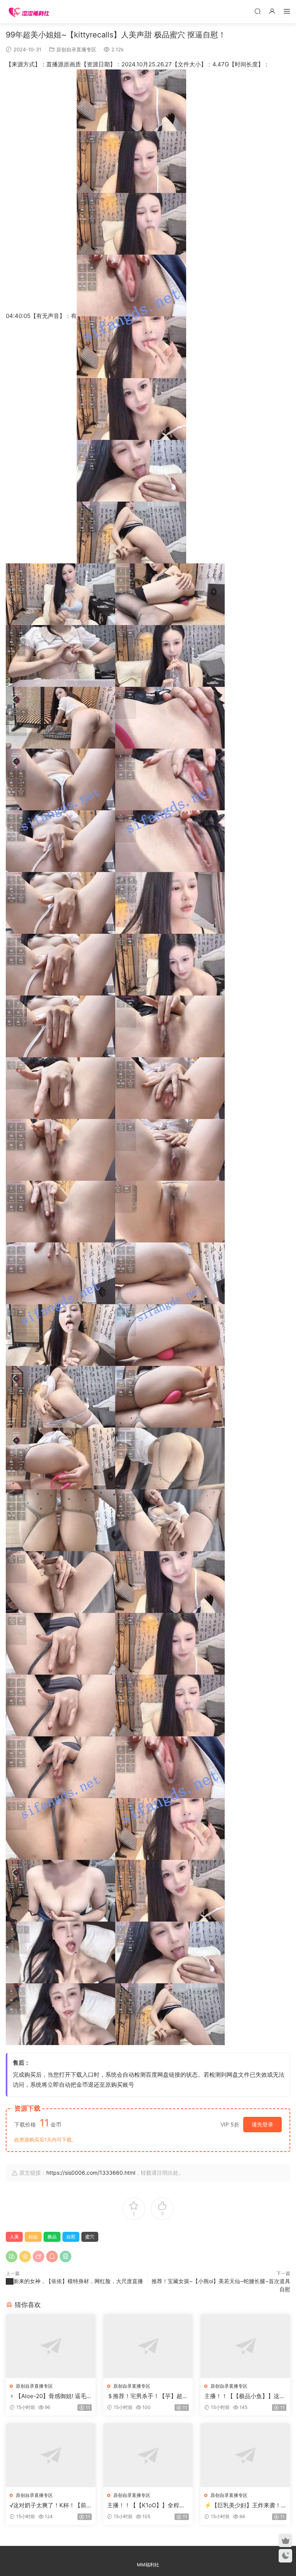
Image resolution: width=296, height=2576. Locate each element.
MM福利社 (148, 2565)
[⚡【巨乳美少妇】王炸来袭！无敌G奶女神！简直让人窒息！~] (245, 2455)
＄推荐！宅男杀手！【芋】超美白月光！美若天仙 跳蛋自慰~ (148, 2396)
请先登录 (262, 2124)
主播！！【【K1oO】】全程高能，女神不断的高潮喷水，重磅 (148, 2505)
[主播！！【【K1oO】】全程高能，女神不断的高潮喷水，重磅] (148, 2455)
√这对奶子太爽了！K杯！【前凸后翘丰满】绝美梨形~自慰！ (49, 2505)
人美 (14, 2237)
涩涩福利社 (29, 12)
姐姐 (33, 2237)
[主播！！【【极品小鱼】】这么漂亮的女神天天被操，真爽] (245, 2346)
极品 (52, 2237)
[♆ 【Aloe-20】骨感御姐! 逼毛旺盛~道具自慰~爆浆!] (51, 2346)
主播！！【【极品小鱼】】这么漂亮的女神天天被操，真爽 (245, 2396)
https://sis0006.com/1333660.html (91, 2173)
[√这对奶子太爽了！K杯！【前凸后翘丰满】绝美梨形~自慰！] (51, 2455)
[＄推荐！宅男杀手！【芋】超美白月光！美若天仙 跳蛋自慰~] (148, 2346)
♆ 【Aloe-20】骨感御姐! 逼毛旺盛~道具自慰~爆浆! (48, 2396)
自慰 (71, 2237)
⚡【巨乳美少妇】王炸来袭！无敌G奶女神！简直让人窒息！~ (244, 2505)
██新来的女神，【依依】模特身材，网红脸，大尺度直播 (74, 2281)
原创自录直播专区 (76, 49)
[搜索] (257, 11)
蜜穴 (90, 2237)
